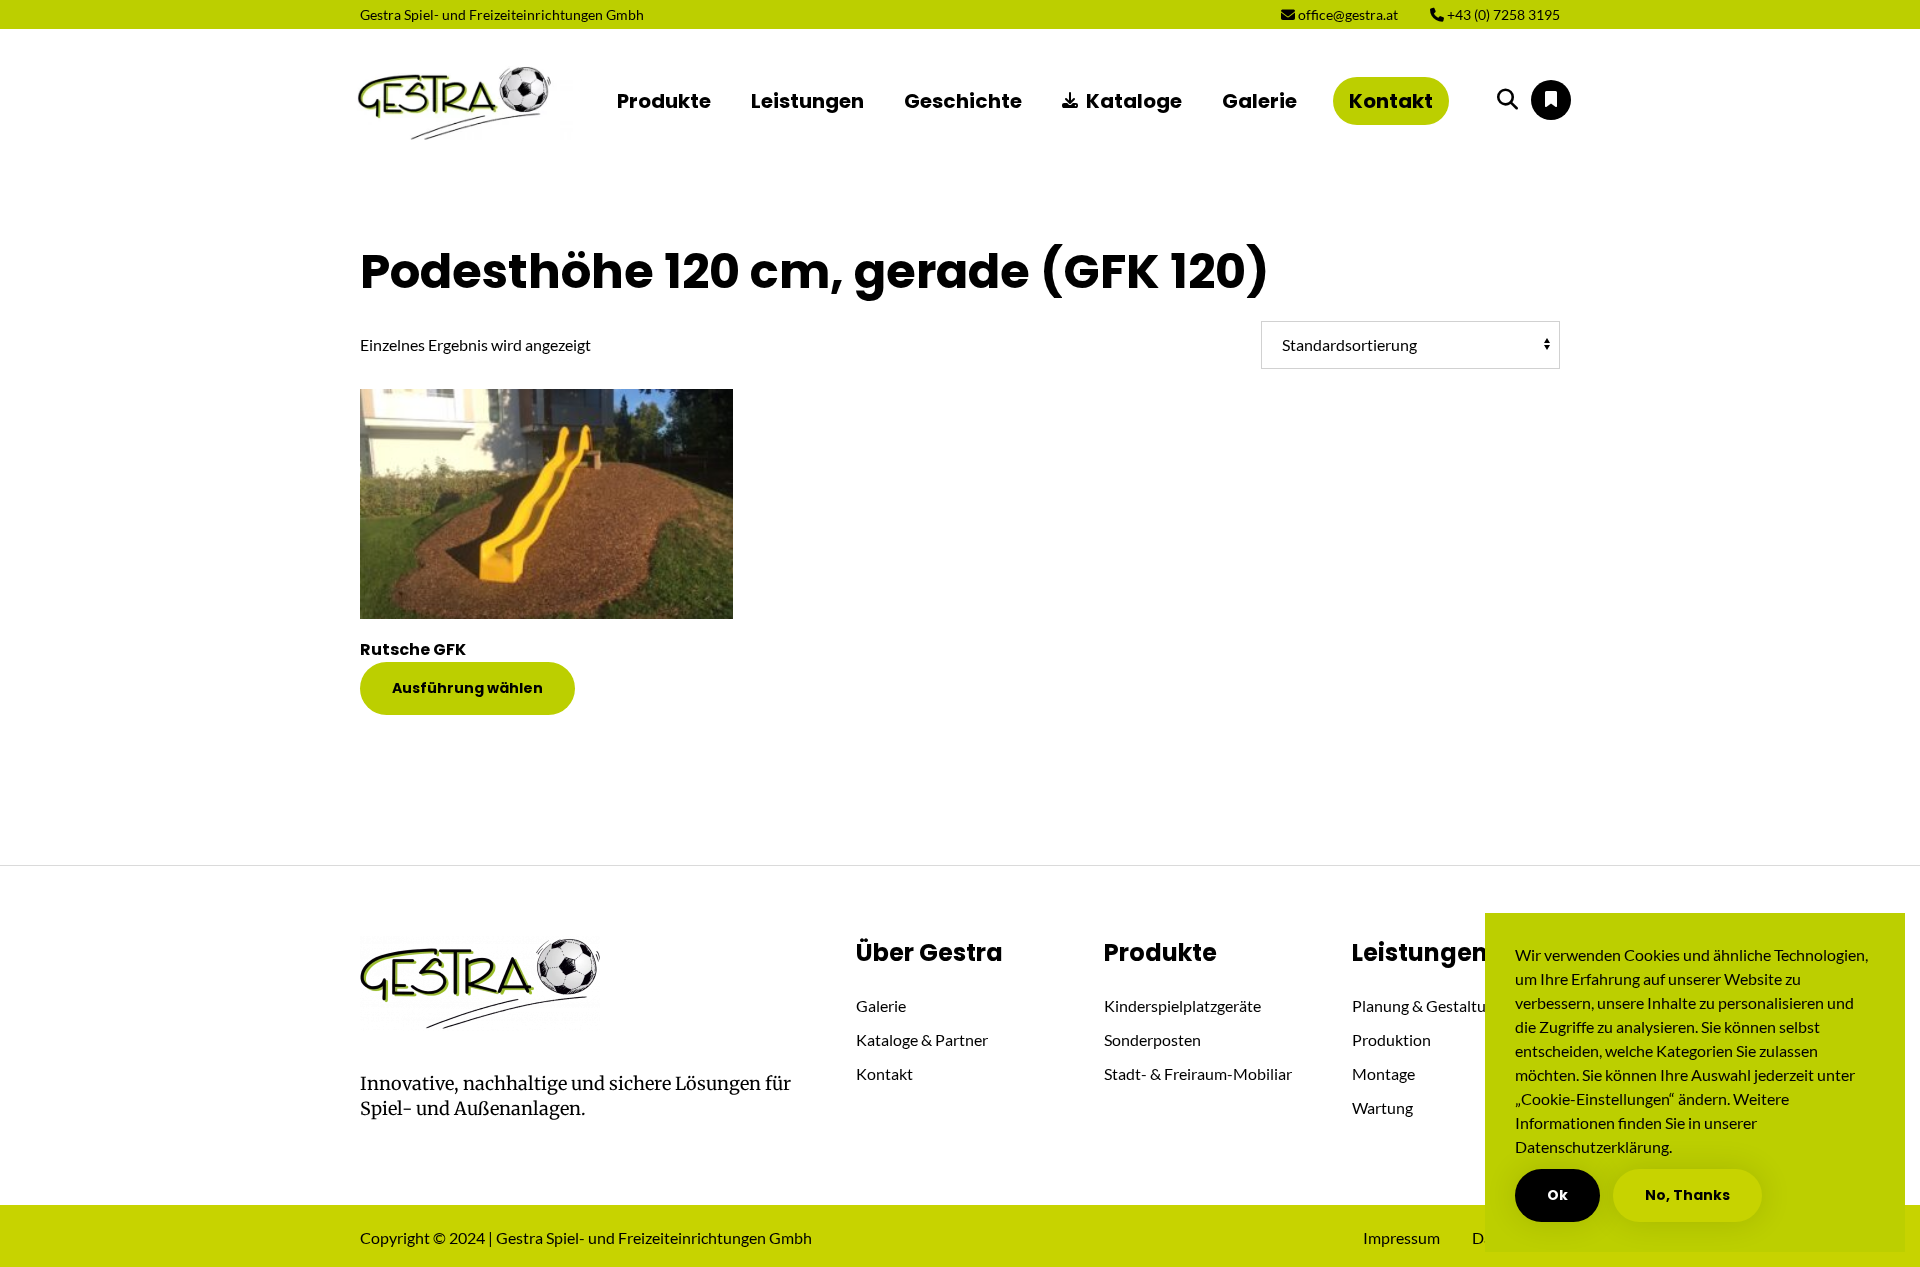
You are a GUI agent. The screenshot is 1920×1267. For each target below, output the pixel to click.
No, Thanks (1687, 1195)
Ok (1557, 1195)
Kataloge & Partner (922, 1039)
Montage (1383, 1073)
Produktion (1391, 1039)
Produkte (664, 101)
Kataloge (1134, 101)
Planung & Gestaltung (1427, 1005)
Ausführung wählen (467, 688)
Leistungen (807, 101)
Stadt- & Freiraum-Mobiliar (1198, 1073)
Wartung (1382, 1107)
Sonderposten (1152, 1039)
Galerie (1259, 101)
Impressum (1401, 1237)
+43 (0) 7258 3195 (1502, 14)
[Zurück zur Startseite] (456, 101)
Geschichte (963, 101)
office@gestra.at (1346, 14)
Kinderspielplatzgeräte (1182, 1005)
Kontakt (1391, 101)
